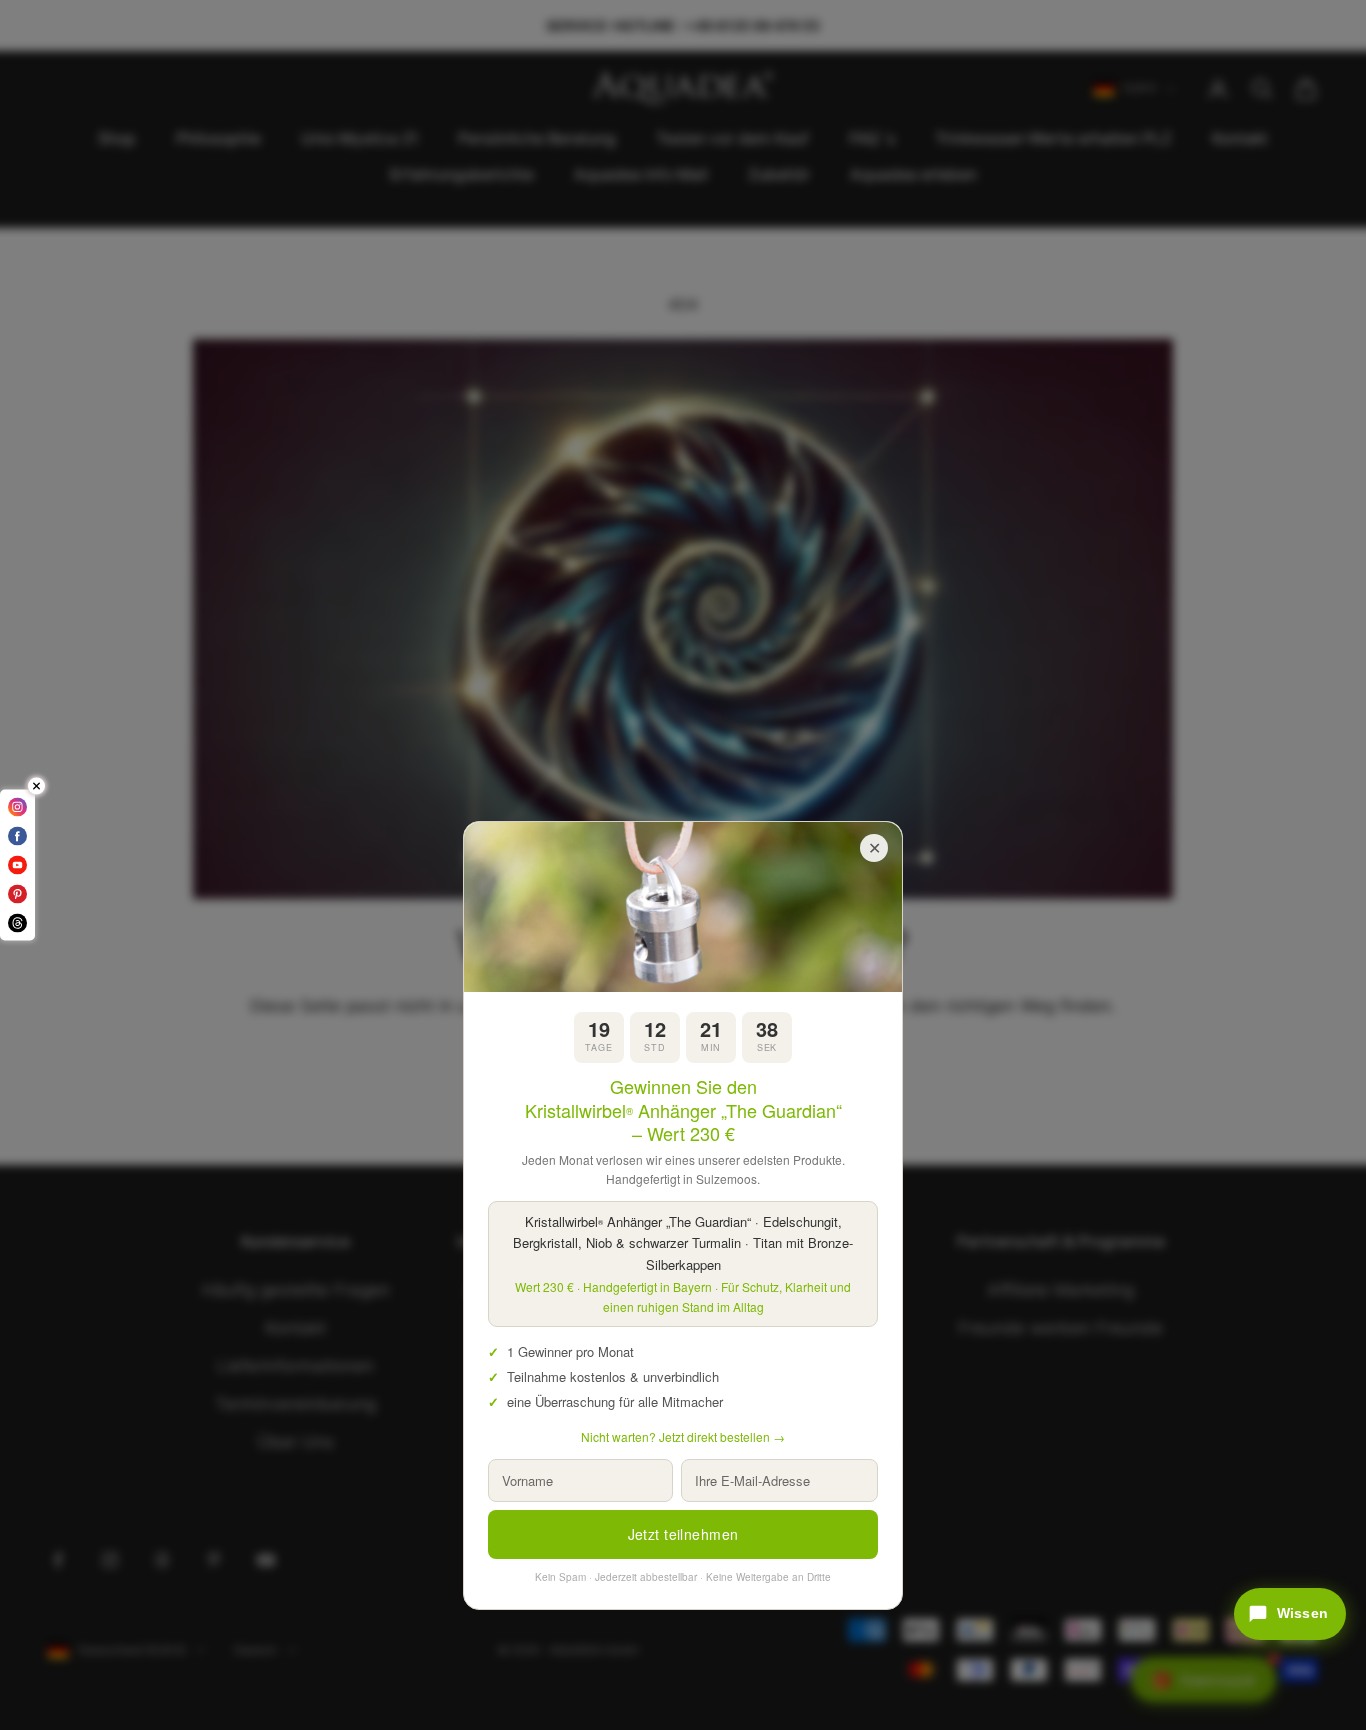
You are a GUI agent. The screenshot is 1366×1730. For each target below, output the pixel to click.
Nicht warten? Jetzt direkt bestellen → (683, 1436)
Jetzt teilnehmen (683, 1534)
